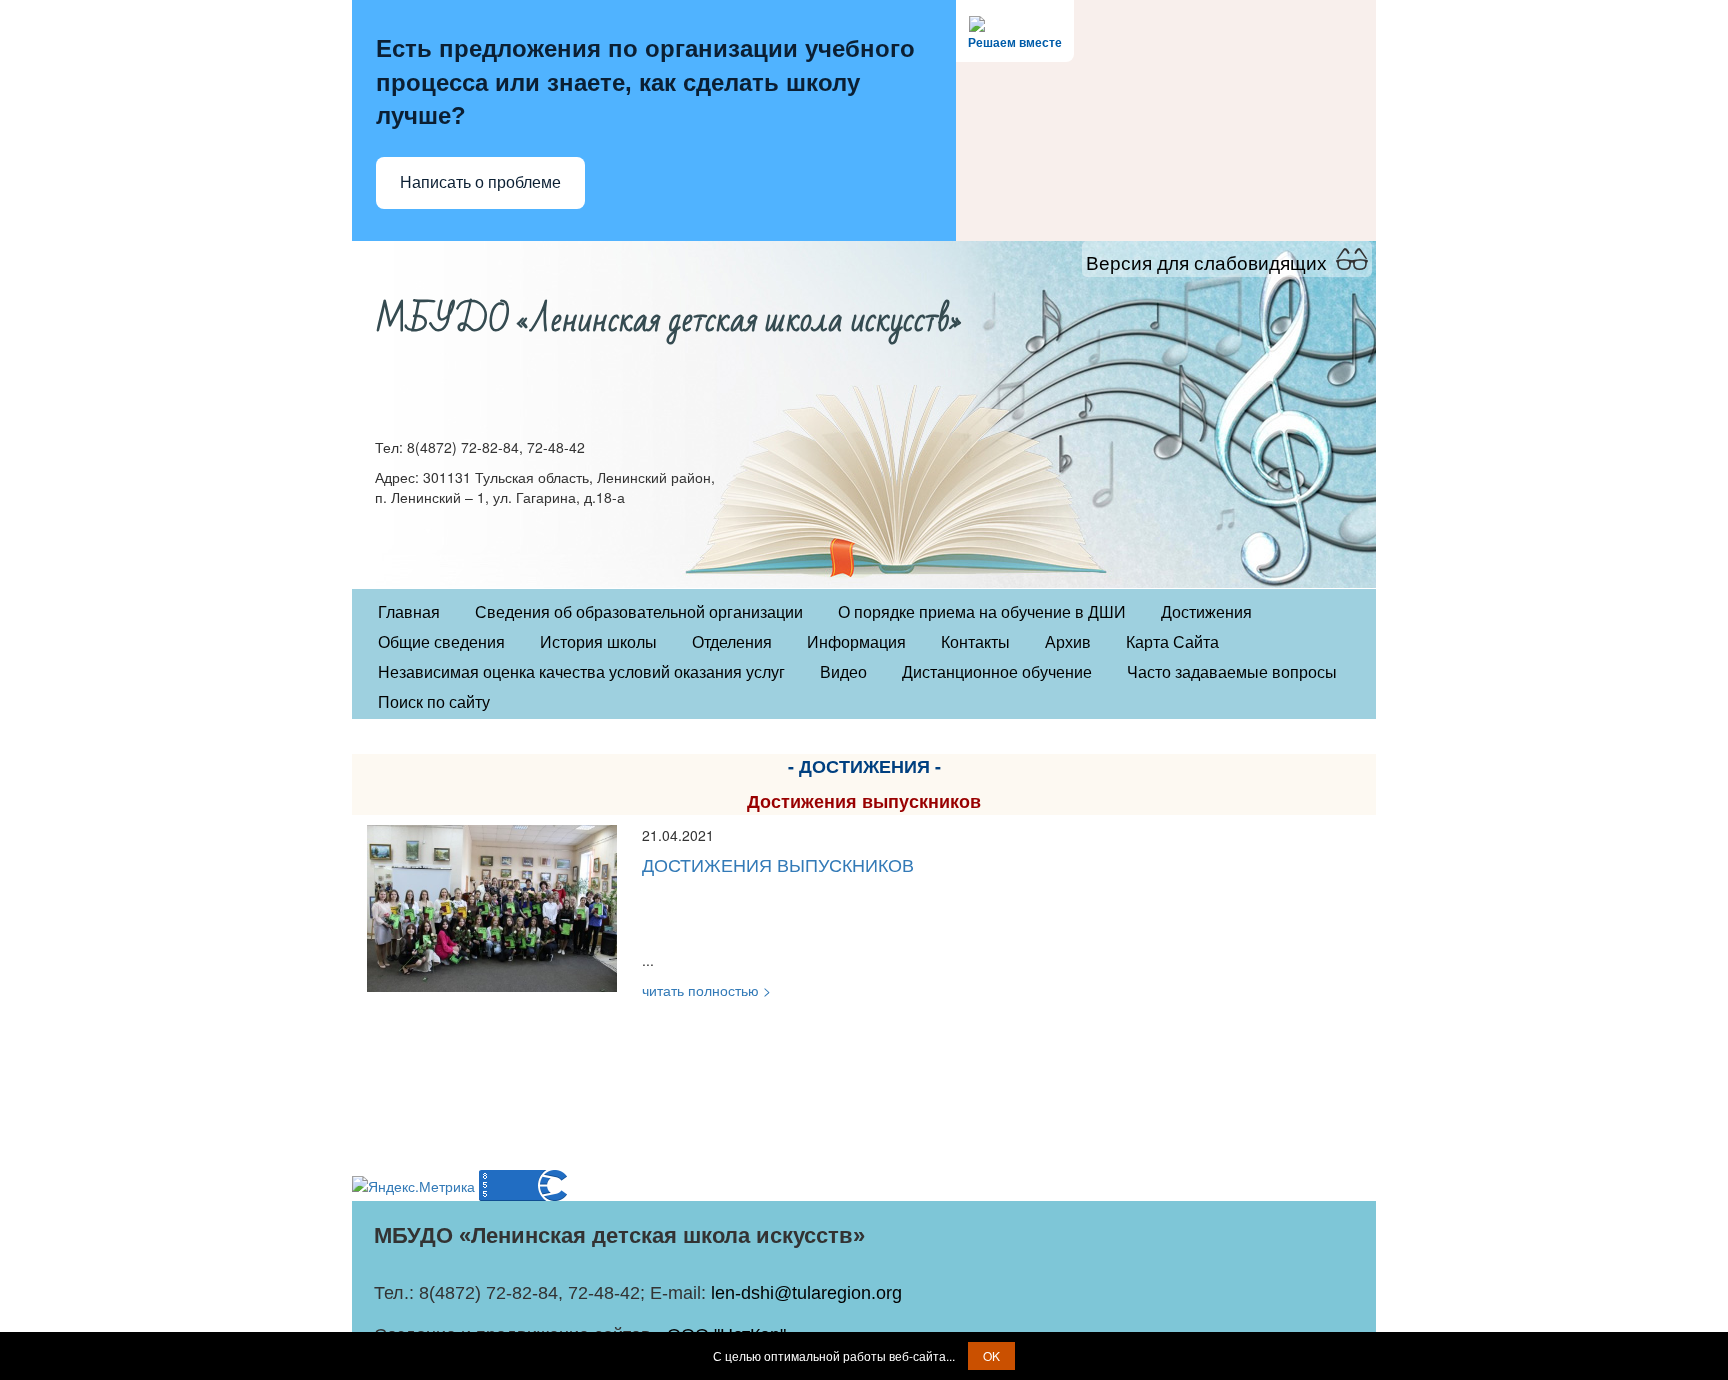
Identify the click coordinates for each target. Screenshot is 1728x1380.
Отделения (732, 642)
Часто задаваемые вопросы (1232, 672)
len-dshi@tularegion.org (806, 1293)
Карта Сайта (1172, 642)
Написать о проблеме (480, 182)
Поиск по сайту (434, 702)
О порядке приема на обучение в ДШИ (982, 612)
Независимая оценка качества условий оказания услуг (581, 672)
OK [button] (991, 1355)
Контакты (975, 642)
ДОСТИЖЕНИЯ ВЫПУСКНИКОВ (778, 864)
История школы (598, 642)
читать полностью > (706, 990)
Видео (843, 672)
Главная (409, 612)
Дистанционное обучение (997, 672)
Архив (1068, 642)
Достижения (1206, 612)
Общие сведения (441, 642)
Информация (856, 642)
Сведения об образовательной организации (639, 612)
